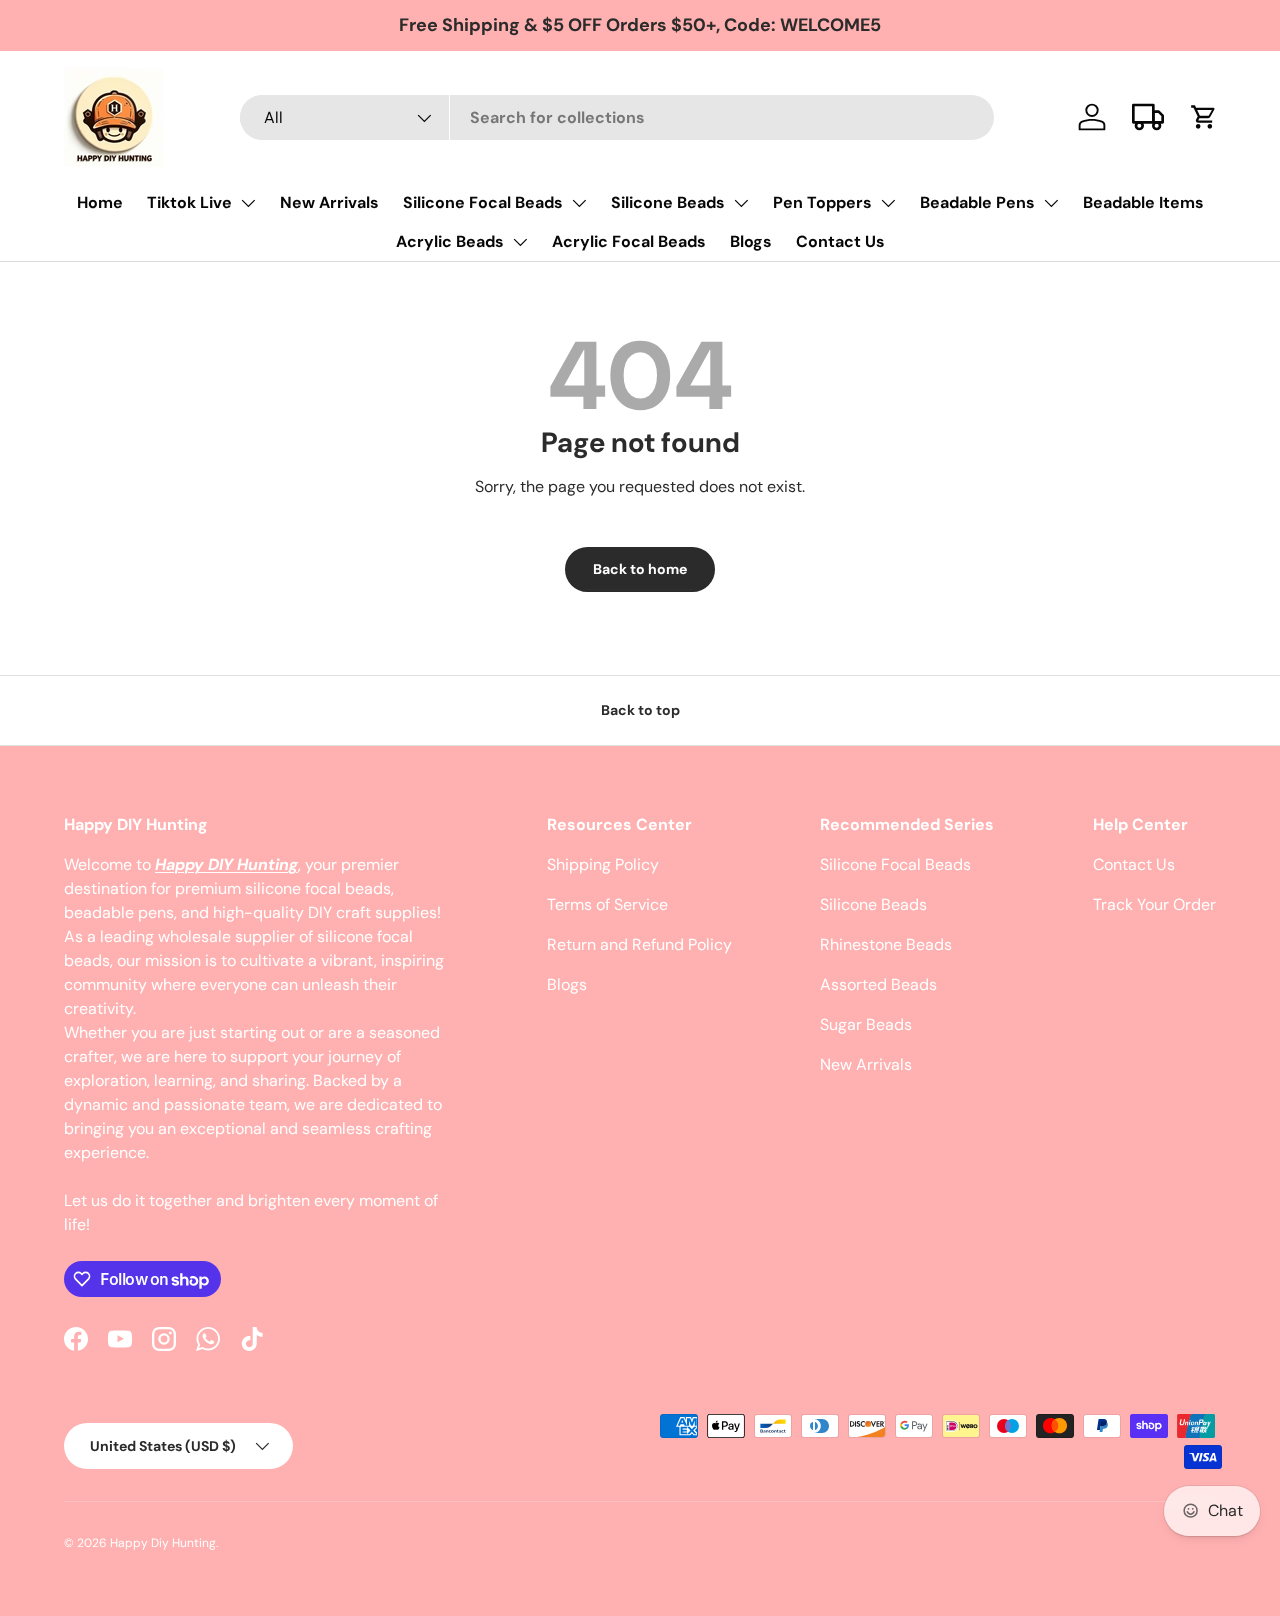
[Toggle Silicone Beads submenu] (741, 203)
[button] (1204, 117)
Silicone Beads (668, 202)
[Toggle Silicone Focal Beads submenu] (579, 203)
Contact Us (840, 241)
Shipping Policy (603, 864)
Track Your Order (1154, 904)
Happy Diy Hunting (163, 1543)
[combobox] (617, 117)
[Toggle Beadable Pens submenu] (1051, 203)
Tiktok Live (189, 202)
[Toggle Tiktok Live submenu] (248, 203)
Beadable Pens (977, 202)
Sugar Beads (866, 1024)
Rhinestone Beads (886, 944)
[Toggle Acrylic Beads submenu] (520, 242)
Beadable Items (1143, 202)
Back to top (640, 710)
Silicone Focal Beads (483, 202)
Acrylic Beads (450, 241)
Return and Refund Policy (639, 944)
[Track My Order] (1148, 117)
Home (100, 202)
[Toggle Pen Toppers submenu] (888, 203)
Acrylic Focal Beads (629, 241)
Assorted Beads (878, 984)
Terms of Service (607, 904)
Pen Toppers (822, 202)
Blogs (751, 241)
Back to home (640, 569)
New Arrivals (329, 202)
